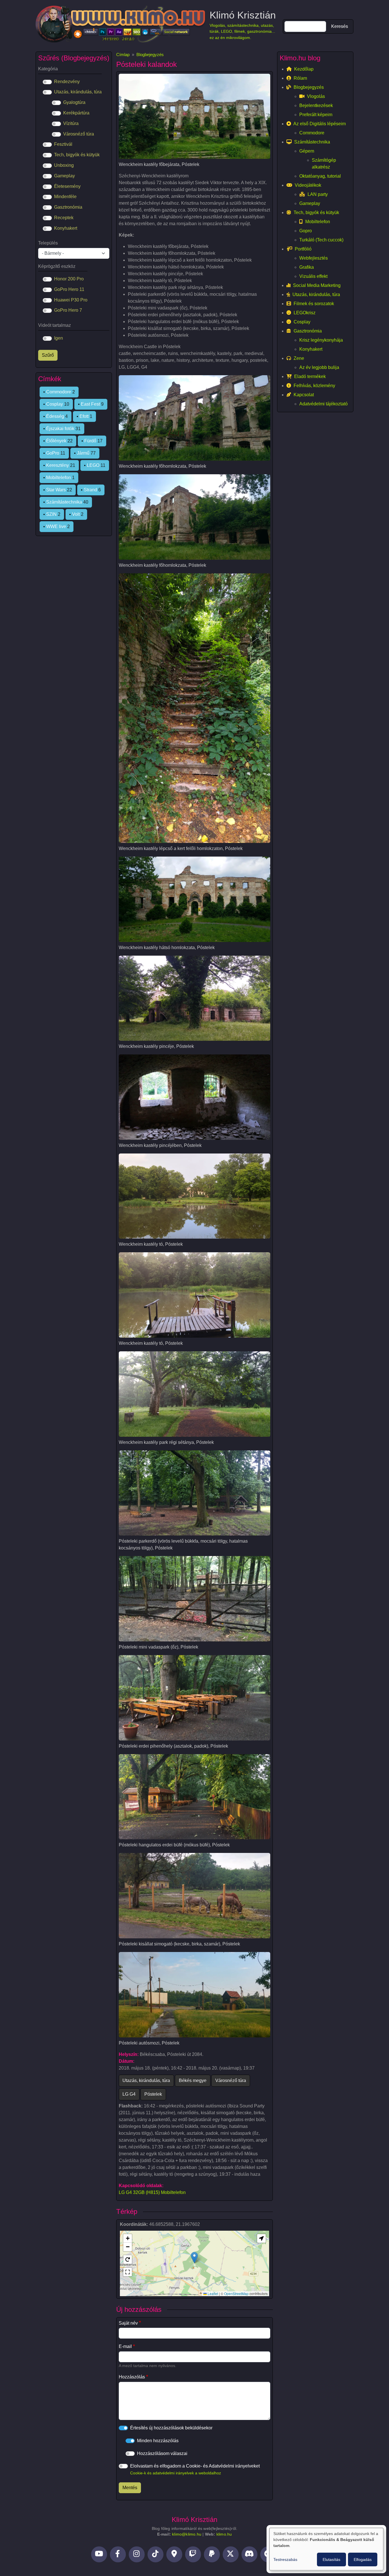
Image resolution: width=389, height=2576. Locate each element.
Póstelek (153, 2094)
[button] (194, 2258)
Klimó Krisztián (243, 15)
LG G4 (129, 2094)
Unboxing (64, 165)
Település (48, 243)
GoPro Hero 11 (69, 289)
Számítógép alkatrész (324, 164)
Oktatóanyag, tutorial (320, 176)
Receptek (64, 218)
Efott (84, 416)
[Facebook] (118, 2554)
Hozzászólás (132, 2377)
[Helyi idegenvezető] (174, 2554)
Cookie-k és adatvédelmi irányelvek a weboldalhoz (176, 2473)
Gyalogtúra (74, 102)
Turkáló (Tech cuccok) (321, 240)
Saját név (128, 2323)
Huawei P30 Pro (71, 300)
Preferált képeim (316, 115)
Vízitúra (71, 123)
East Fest (90, 404)
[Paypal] (212, 2554)
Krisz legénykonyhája (321, 340)
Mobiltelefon (59, 478)
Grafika (307, 267)
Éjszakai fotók (60, 429)
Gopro (306, 231)
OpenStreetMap (236, 2293)
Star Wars (56, 490)
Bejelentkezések (316, 105)
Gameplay (65, 176)
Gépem (307, 151)
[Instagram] (137, 2554)
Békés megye (193, 2081)
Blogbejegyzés (150, 55)
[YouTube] (99, 2554)
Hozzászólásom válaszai (162, 2453)
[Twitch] (193, 2554)
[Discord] (249, 2554)
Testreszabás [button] (285, 2559)
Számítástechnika (64, 502)
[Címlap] (120, 24)
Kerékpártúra (76, 113)
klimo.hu (224, 2534)
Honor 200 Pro (69, 279)
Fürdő (90, 441)
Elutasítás (331, 2559)
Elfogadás (363, 2559)
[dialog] (326, 2549)
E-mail (125, 2346)
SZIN (51, 514)
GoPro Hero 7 (68, 310)
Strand (90, 490)
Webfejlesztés (314, 258)
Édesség (55, 416)
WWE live (56, 527)
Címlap (123, 55)
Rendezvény (67, 82)
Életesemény (67, 186)
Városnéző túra (231, 2081)
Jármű (83, 453)
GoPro (53, 453)
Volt (76, 514)
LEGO (93, 465)
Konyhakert (66, 228)
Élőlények (56, 441)
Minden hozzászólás (158, 2441)
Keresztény (58, 465)
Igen (59, 338)
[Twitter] (231, 2554)
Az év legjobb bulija (319, 367)
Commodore (59, 392)
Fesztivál (63, 144)
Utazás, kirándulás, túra (146, 2081)
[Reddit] (268, 2554)
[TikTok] (155, 2554)
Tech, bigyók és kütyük (77, 155)
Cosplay (55, 404)
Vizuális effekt (313, 276)
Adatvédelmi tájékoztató (324, 404)
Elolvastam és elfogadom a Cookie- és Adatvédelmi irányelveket (195, 2469)
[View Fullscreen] (128, 2272)
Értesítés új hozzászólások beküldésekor (171, 2428)
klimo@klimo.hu (187, 2534)
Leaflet (212, 2293)
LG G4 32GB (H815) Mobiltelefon (152, 2192)
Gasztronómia (68, 207)
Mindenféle (65, 197)
